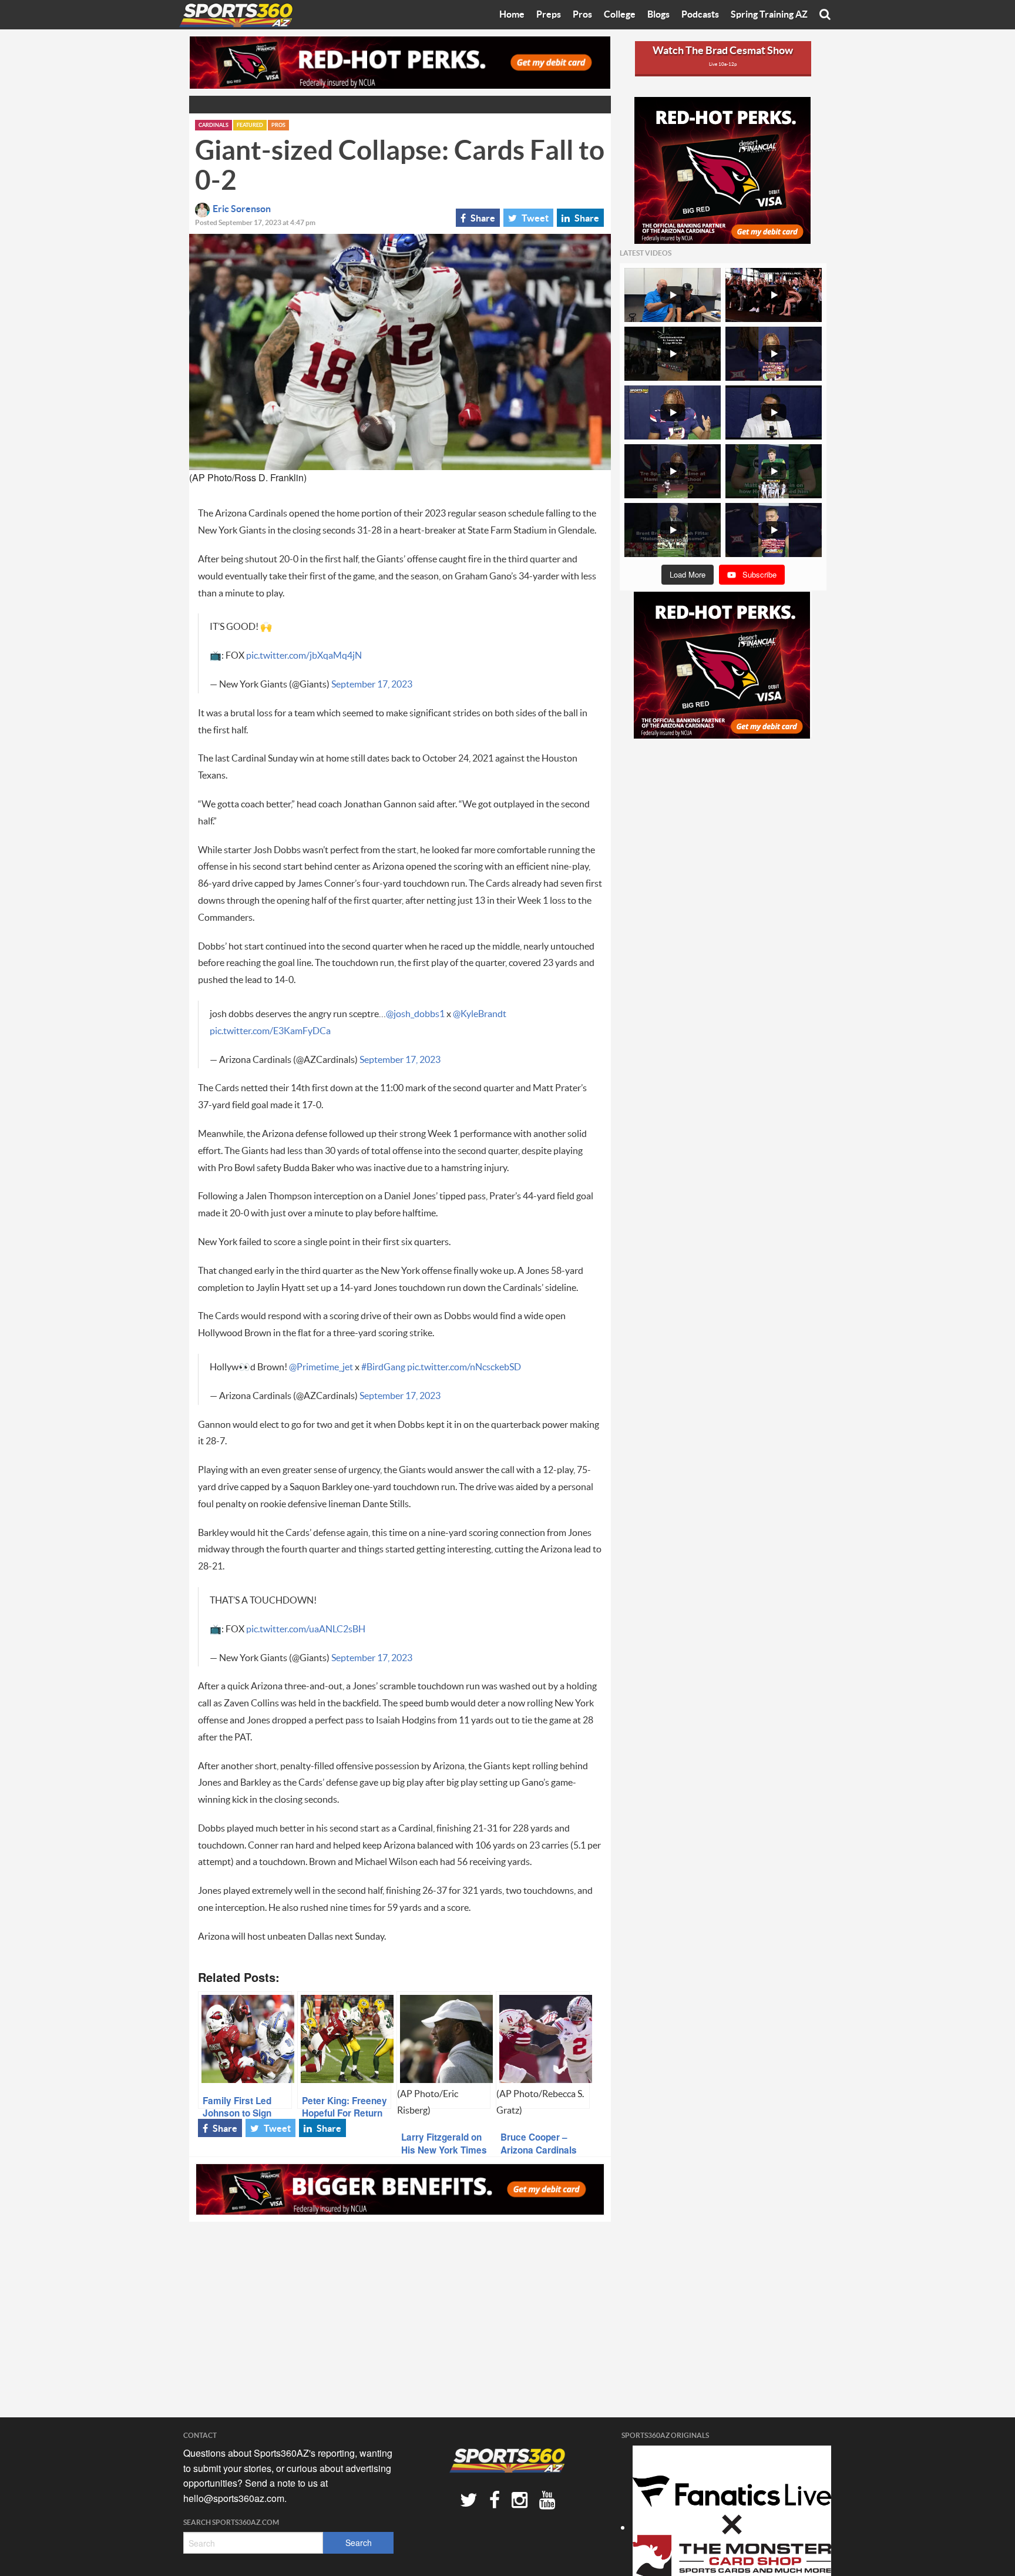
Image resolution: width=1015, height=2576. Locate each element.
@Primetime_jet (321, 1367)
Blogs (658, 15)
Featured (250, 125)
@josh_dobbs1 (415, 1014)
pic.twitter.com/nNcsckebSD (464, 1367)
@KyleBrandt (480, 1014)
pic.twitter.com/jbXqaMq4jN (304, 656)
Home (512, 15)
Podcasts (700, 15)
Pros (582, 15)
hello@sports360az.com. (235, 2498)
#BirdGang (383, 1367)
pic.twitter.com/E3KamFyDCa (270, 1031)
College (620, 15)
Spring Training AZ (769, 15)
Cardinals (214, 125)
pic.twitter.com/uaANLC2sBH (306, 1629)
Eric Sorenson (242, 209)
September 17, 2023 (372, 685)
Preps (549, 15)
